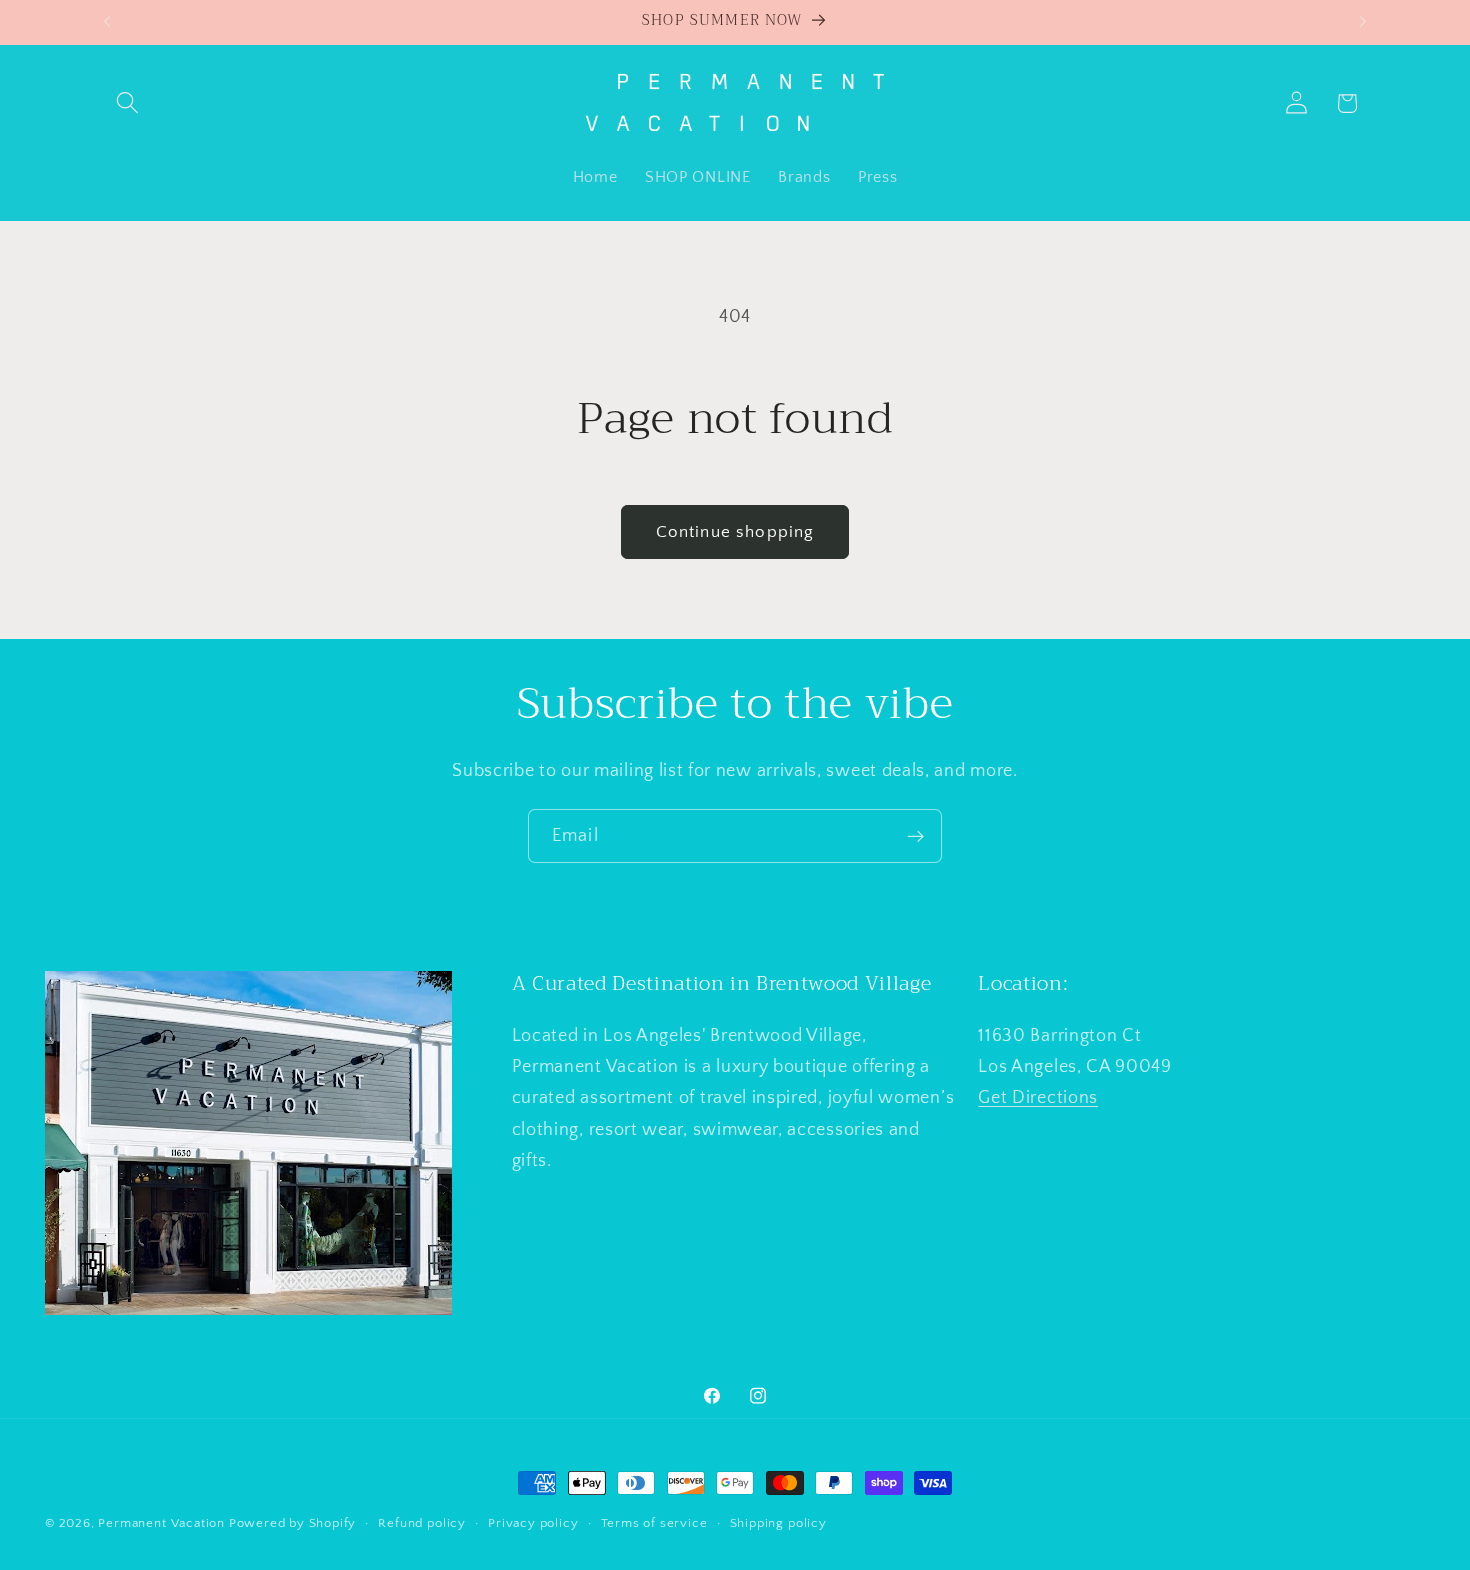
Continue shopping (735, 531)
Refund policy (421, 1523)
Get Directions (1038, 1097)
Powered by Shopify (293, 1523)
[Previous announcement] (107, 22)
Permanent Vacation (161, 1523)
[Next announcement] (1363, 22)
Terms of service (654, 1523)
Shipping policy (778, 1523)
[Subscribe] (915, 836)
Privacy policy (533, 1523)
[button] (128, 103)
